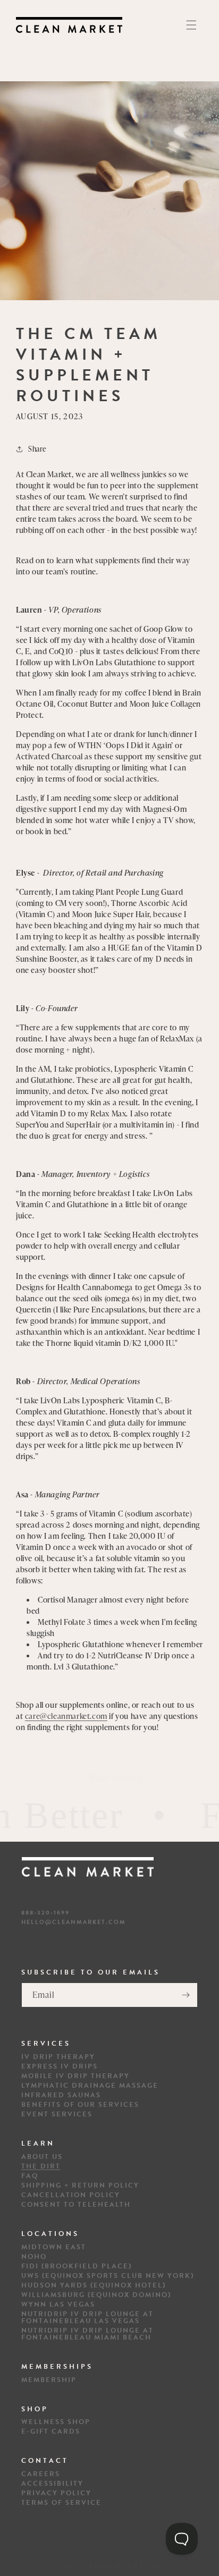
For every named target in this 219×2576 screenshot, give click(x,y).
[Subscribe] (186, 1995)
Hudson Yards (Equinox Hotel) (94, 2286)
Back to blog (116, 1777)
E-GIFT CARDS (51, 2432)
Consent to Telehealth (76, 2205)
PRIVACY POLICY (56, 2493)
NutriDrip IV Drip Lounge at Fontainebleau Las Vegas (87, 2318)
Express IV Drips (60, 2067)
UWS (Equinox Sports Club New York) (108, 2276)
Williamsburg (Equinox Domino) (96, 2295)
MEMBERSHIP (49, 2380)
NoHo (34, 2257)
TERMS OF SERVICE (61, 2503)
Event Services (57, 2115)
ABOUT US (42, 2157)
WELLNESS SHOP (56, 2422)
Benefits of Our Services (80, 2105)
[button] (191, 25)
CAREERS (41, 2474)
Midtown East (54, 2247)
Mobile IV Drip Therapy (75, 2076)
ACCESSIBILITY (52, 2484)
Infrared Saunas (61, 2095)
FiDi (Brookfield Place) (77, 2266)
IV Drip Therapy (58, 2057)
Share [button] (37, 449)
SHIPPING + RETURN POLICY (80, 2186)
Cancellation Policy (71, 2195)
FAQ (30, 2176)
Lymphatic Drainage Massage (90, 2086)
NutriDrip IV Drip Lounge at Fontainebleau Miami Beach (87, 2334)
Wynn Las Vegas (58, 2305)
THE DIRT (41, 2167)
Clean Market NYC (127, 2566)
